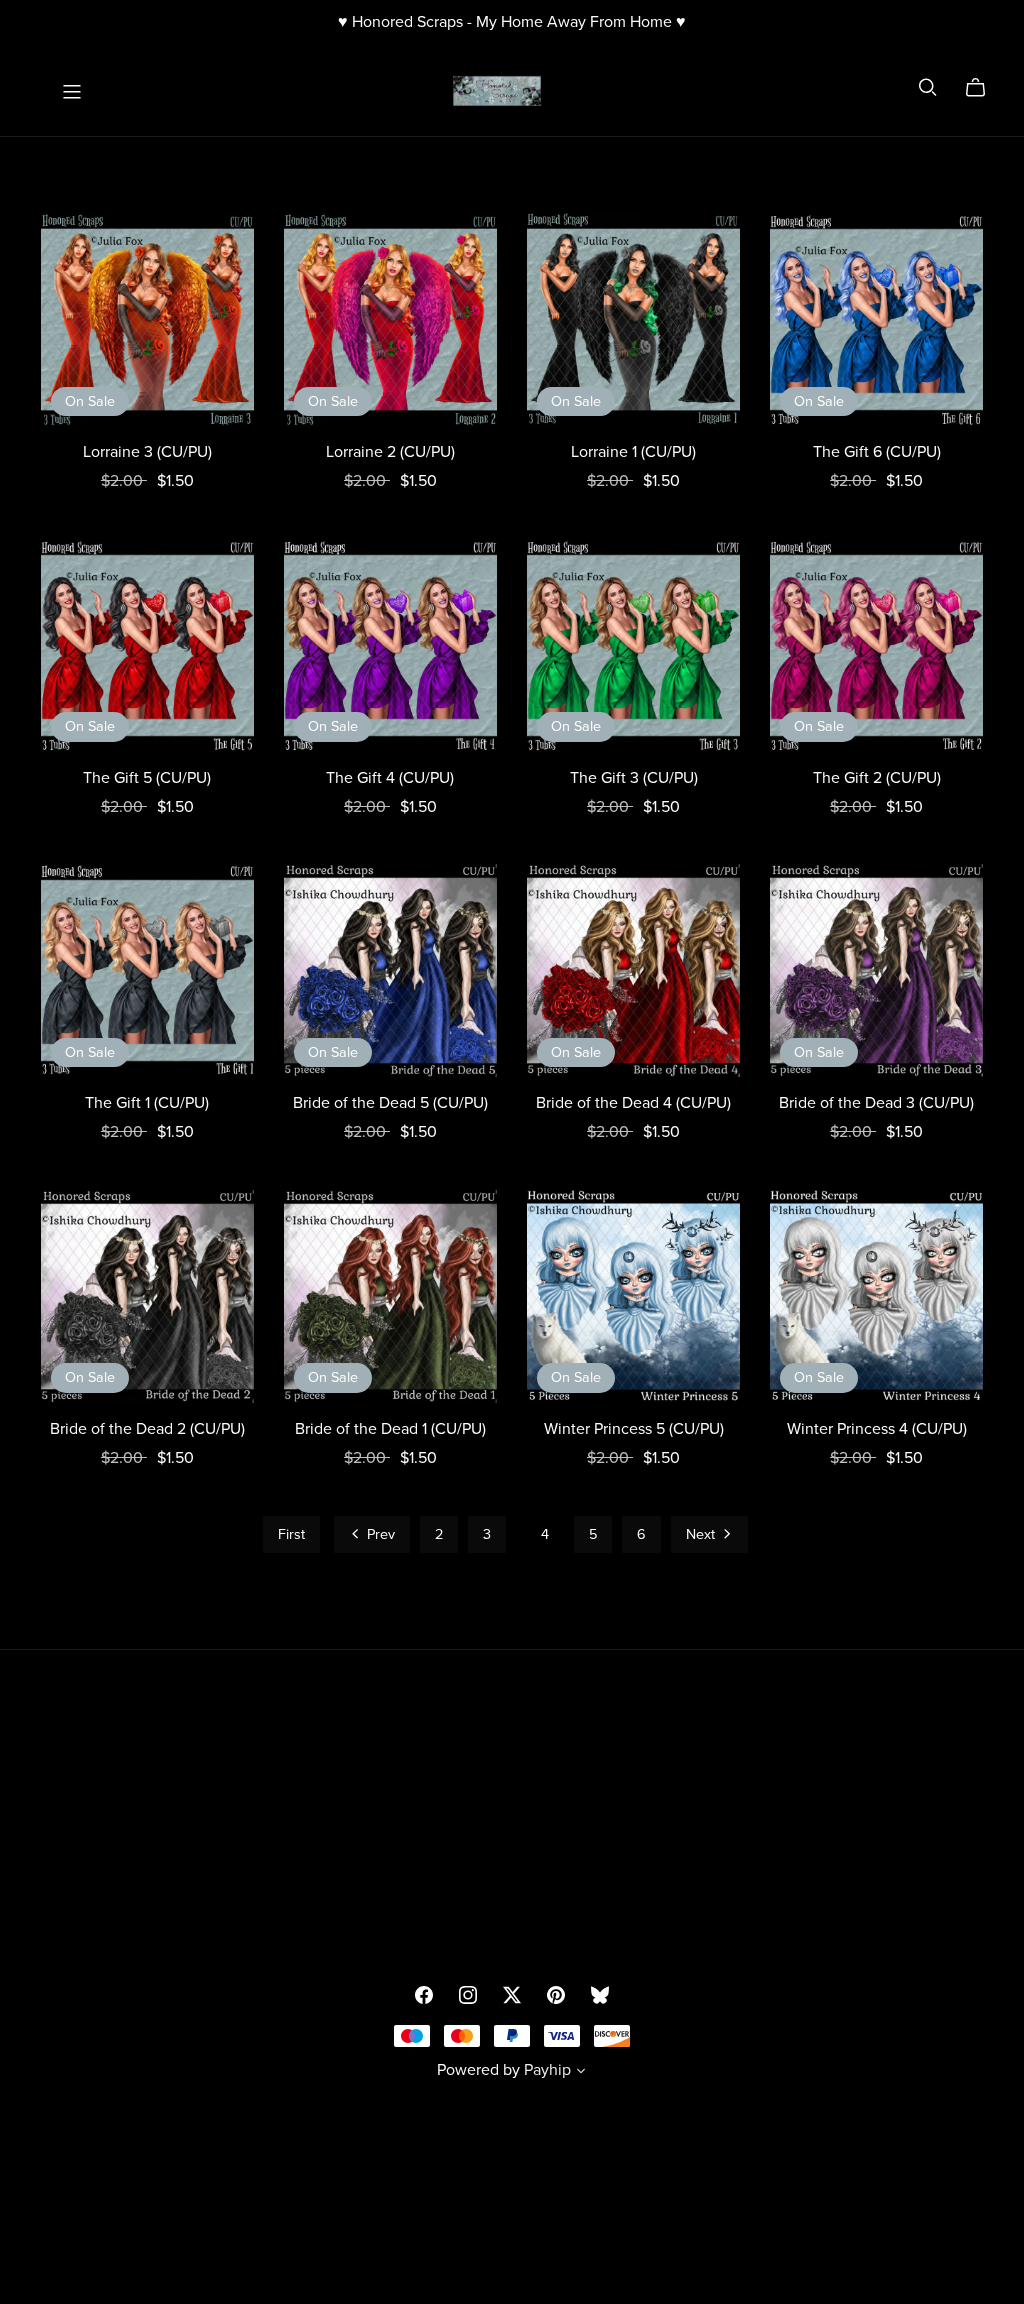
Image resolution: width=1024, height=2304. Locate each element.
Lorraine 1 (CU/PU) (633, 452)
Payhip (547, 2070)
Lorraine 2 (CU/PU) (390, 452)
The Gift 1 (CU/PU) (147, 1103)
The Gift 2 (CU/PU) (877, 778)
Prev (379, 1534)
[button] (581, 2073)
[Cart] (983, 88)
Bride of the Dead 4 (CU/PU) (633, 1103)
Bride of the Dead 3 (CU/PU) (876, 1103)
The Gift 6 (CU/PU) (877, 452)
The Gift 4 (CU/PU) (390, 778)
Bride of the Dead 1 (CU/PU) (390, 1429)
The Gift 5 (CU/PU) (147, 778)
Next (702, 1534)
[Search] (928, 87)
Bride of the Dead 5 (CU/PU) (390, 1103)
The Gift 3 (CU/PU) (634, 778)
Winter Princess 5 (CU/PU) (634, 1429)
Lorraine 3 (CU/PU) (147, 452)
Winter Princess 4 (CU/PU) (877, 1429)
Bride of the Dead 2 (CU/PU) (147, 1429)
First (291, 1534)
